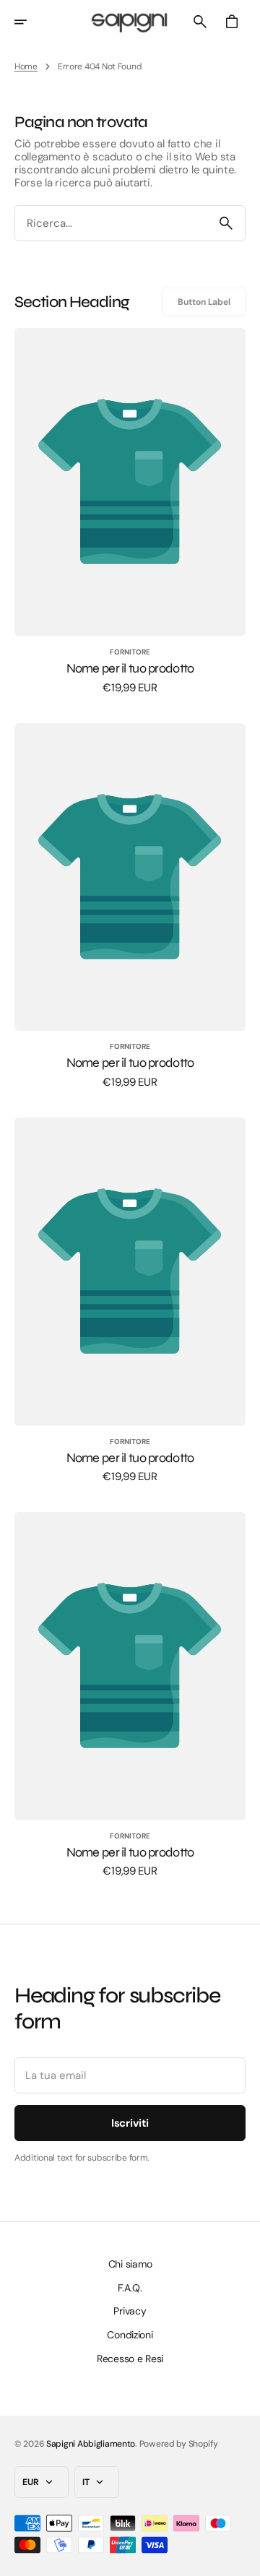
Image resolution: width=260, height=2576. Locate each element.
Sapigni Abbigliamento (91, 2444)
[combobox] (111, 224)
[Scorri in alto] (243, 2559)
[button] (30, 22)
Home (26, 66)
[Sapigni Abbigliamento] (130, 22)
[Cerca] (226, 223)
